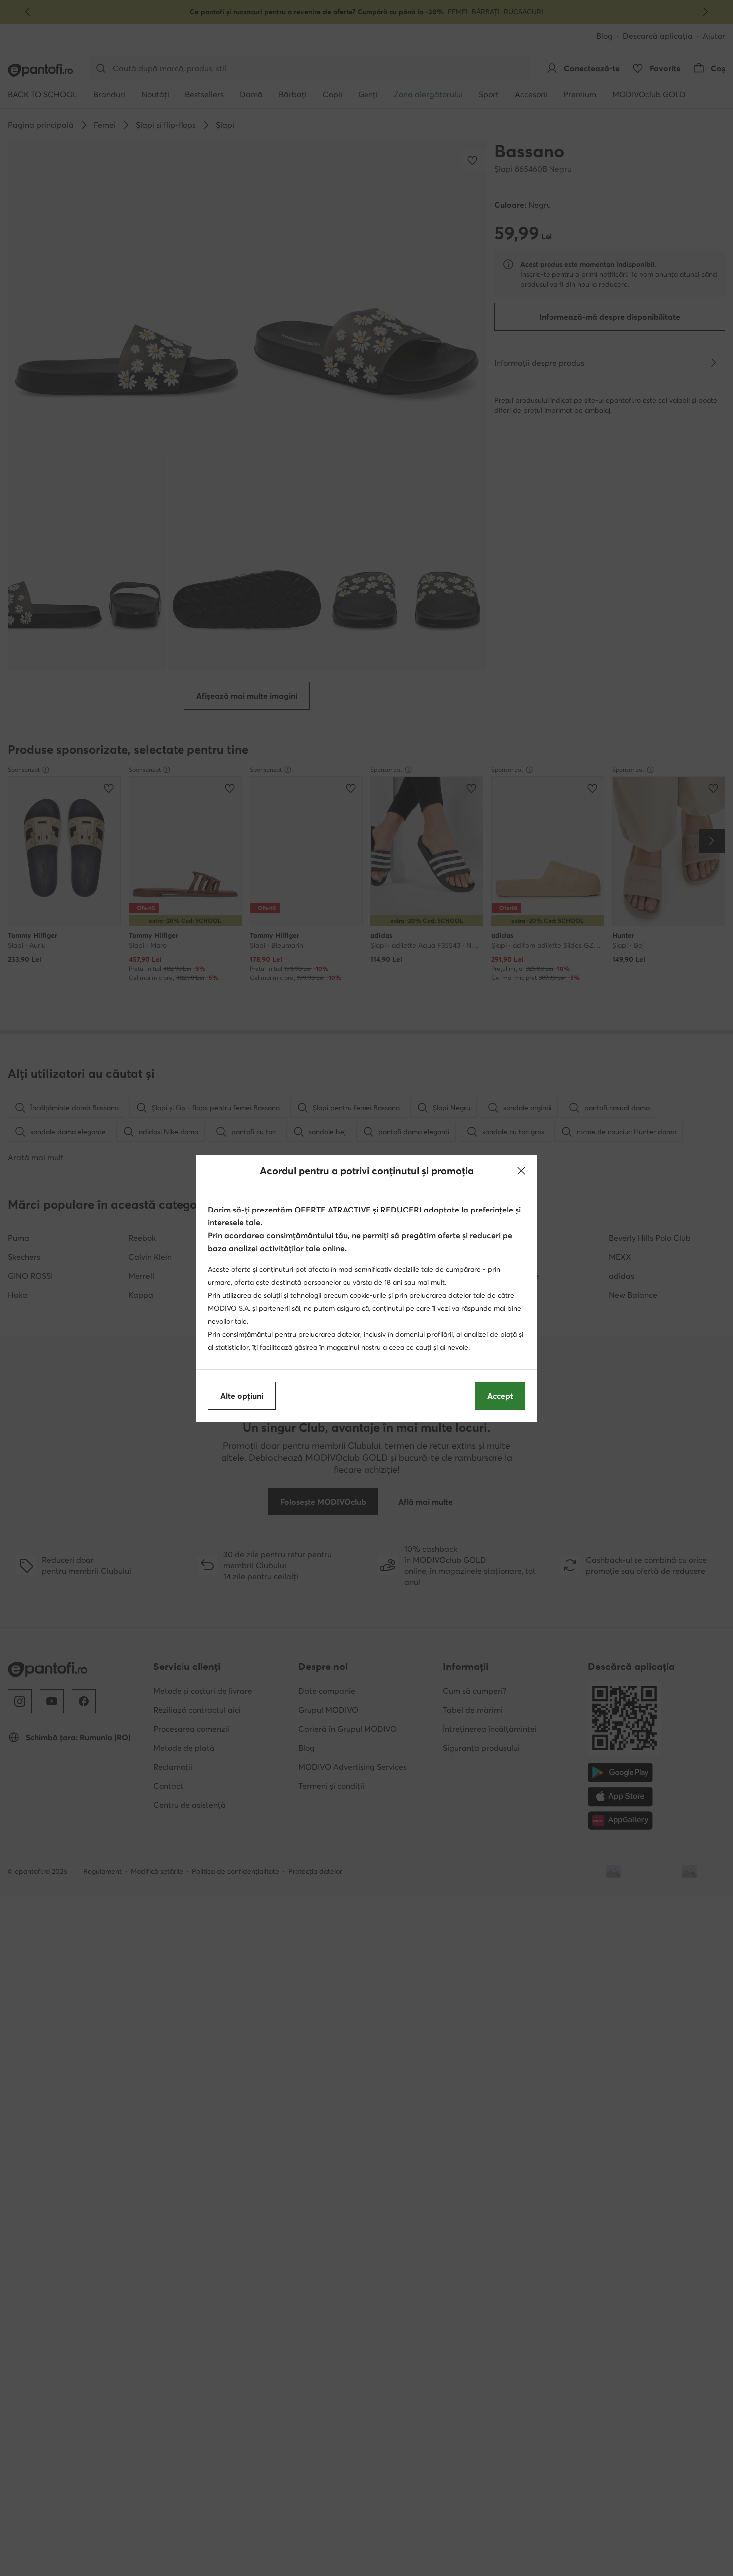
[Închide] (521, 1171)
